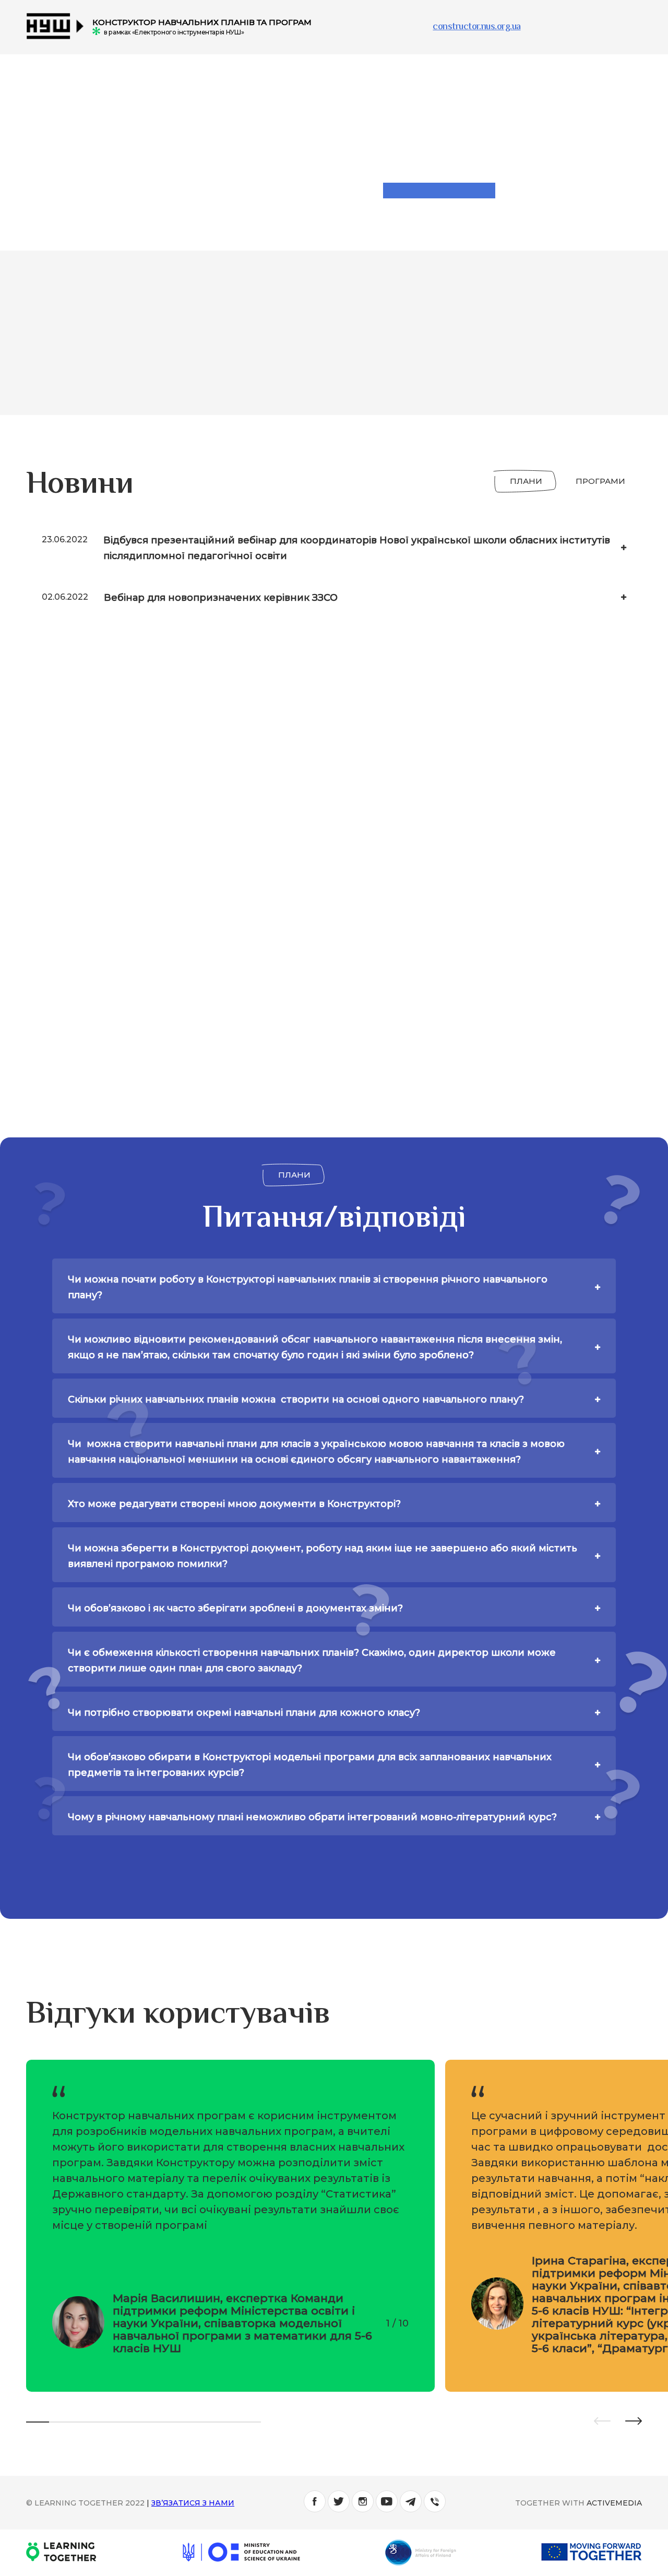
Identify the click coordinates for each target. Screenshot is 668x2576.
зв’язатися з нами (193, 2503)
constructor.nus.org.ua (476, 27)
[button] (602, 2422)
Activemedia (614, 2503)
